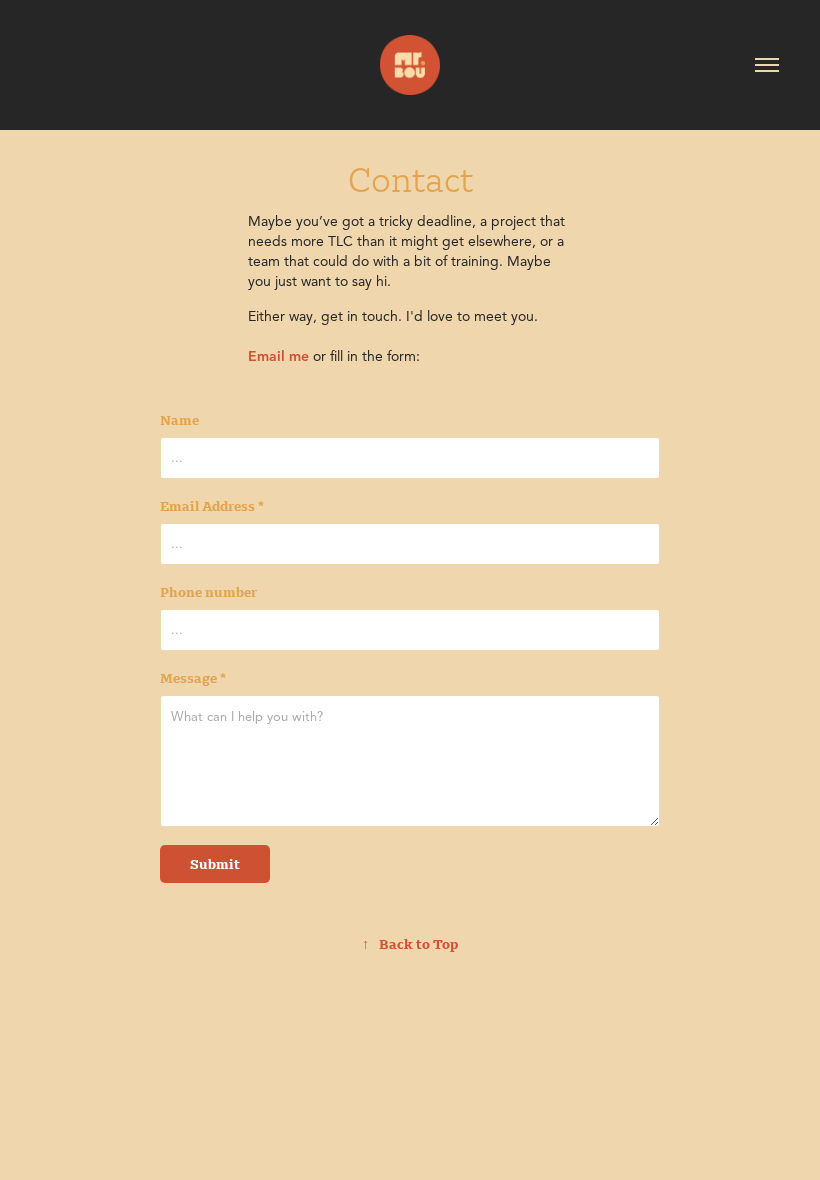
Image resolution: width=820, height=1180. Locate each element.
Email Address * (212, 506)
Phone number (208, 592)
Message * (193, 678)
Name (179, 420)
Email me (278, 356)
